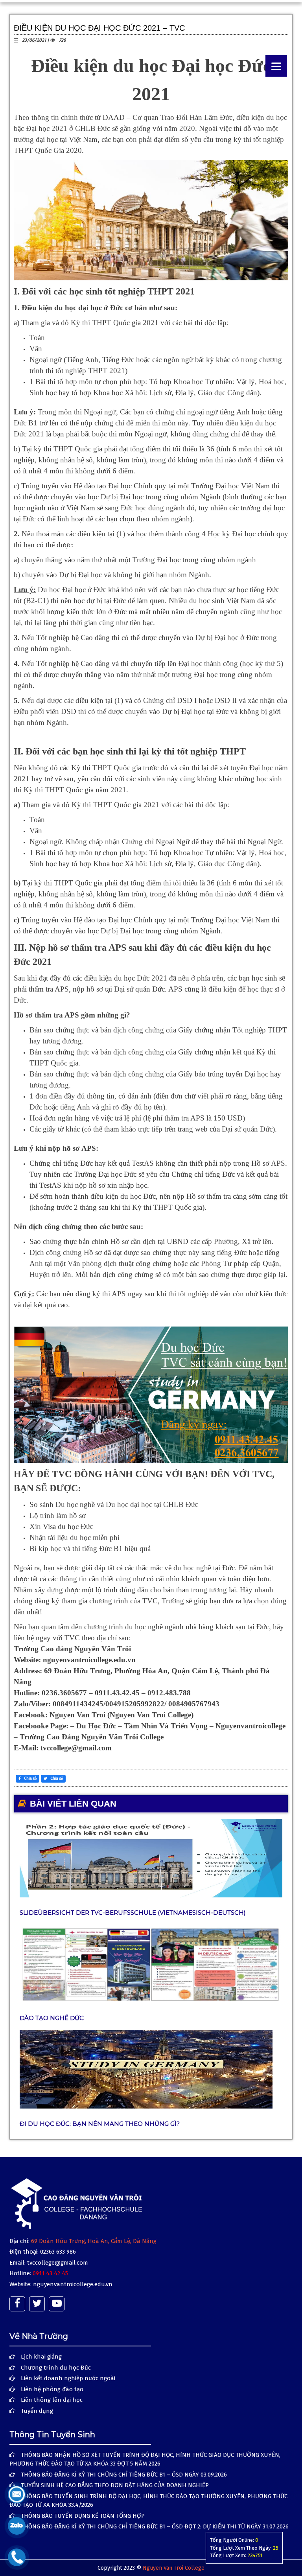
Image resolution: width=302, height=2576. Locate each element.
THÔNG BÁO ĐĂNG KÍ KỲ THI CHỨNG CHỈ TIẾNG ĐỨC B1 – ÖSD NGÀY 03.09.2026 (124, 2475)
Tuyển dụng (37, 2411)
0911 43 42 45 (50, 2273)
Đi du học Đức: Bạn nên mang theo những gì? (100, 2124)
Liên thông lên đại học (52, 2400)
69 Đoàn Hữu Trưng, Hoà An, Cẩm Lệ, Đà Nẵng (94, 2241)
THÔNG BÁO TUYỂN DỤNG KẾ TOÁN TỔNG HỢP (83, 2516)
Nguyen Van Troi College (174, 2568)
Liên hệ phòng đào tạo (52, 2389)
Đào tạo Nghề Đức (52, 2018)
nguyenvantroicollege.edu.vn (73, 2284)
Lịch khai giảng (41, 2357)
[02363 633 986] (17, 2557)
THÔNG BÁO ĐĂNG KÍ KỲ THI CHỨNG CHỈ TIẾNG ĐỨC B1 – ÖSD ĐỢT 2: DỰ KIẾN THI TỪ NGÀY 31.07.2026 (155, 2526)
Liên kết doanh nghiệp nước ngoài (68, 2378)
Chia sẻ (30, 1779)
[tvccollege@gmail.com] (17, 2494)
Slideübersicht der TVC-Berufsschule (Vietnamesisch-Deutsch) (133, 1913)
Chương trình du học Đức (56, 2368)
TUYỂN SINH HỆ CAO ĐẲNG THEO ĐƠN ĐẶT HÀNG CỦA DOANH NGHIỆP (115, 2485)
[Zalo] (17, 2526)
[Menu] (276, 66)
